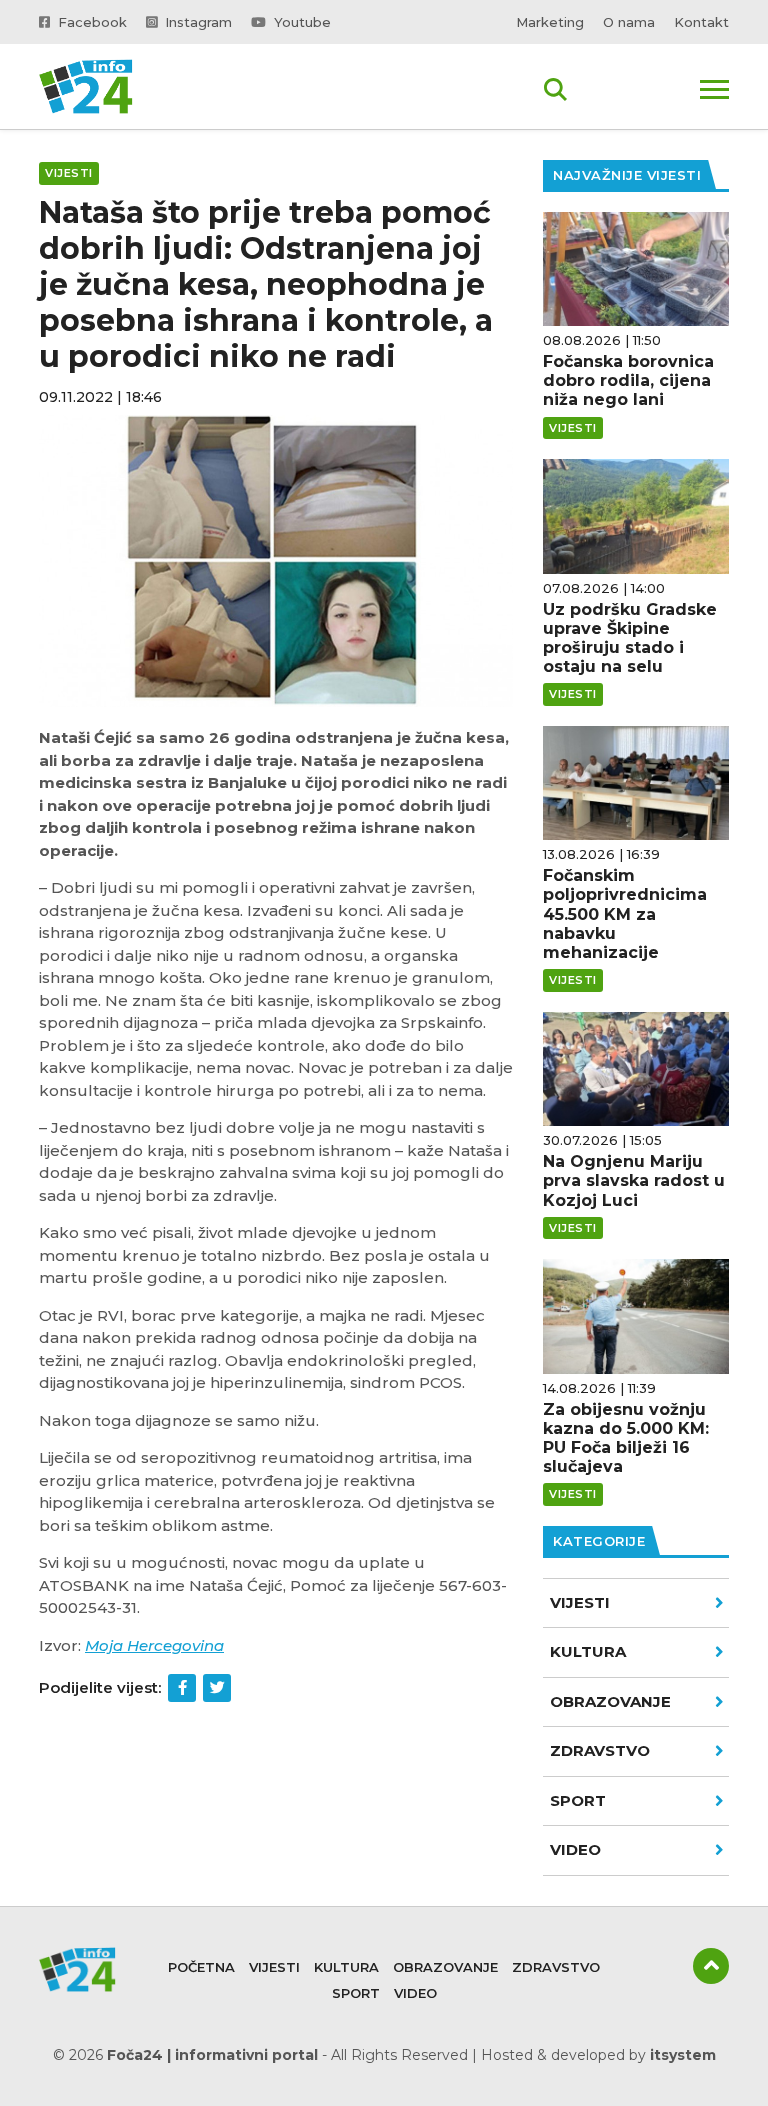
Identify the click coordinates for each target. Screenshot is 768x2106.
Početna (201, 1967)
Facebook (90, 22)
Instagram (196, 22)
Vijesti (580, 1602)
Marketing (550, 22)
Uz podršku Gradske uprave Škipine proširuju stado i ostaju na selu (630, 638)
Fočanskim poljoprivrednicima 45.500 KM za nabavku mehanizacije (625, 914)
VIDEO (575, 1849)
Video (415, 1993)
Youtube (300, 22)
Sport (578, 1800)
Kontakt (701, 22)
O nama (629, 22)
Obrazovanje (610, 1701)
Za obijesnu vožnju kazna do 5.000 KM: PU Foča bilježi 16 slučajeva (626, 1438)
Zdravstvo (600, 1750)
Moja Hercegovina (154, 1645)
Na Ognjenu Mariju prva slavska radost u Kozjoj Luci (634, 1180)
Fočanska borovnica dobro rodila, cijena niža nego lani (628, 380)
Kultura (588, 1651)
